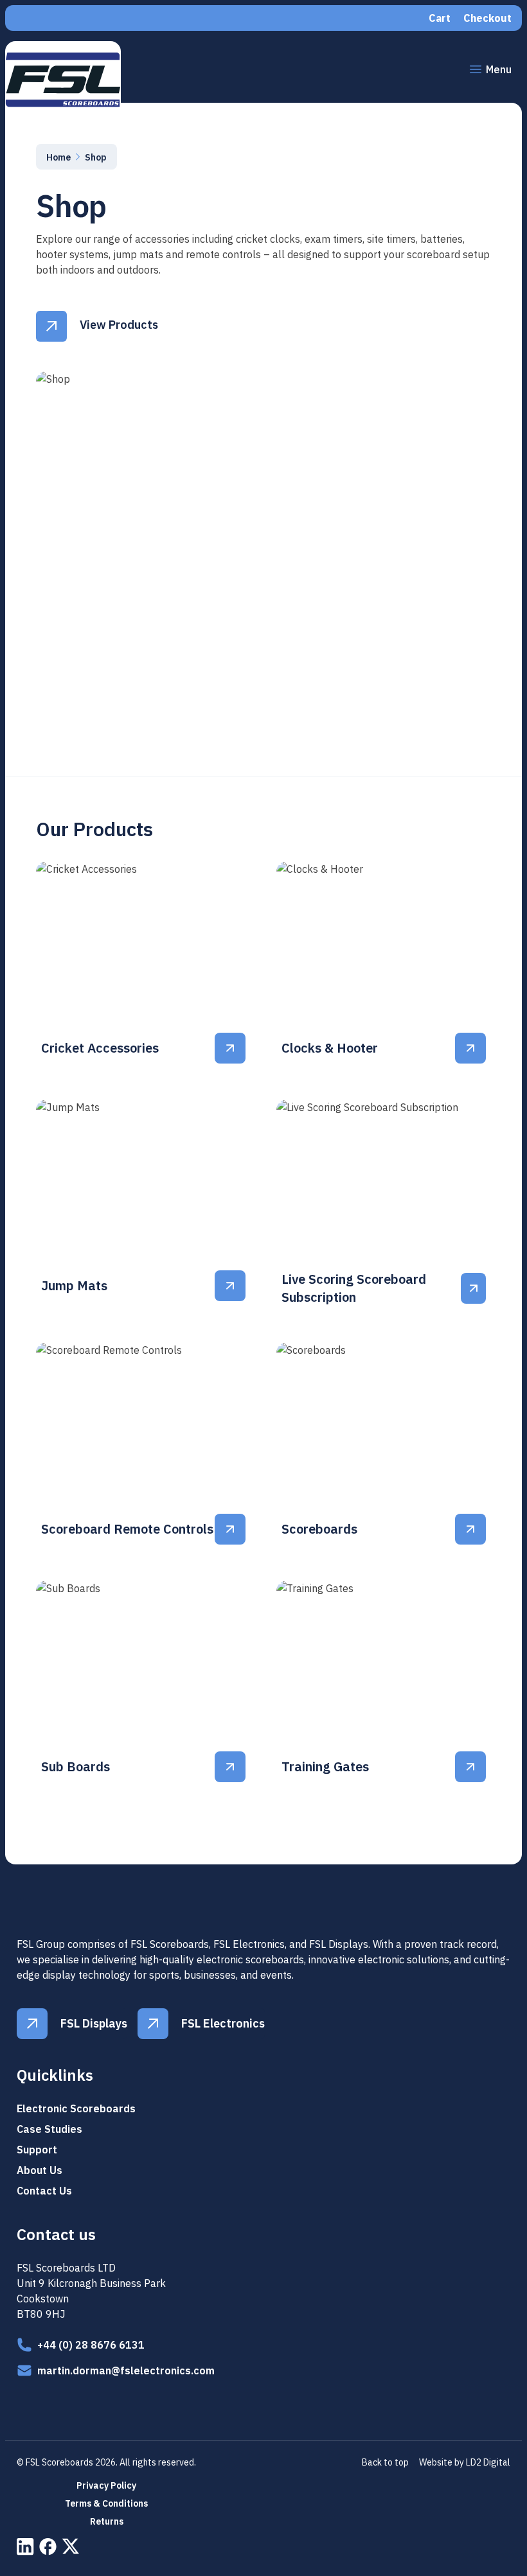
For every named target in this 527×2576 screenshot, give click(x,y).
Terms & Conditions (106, 2503)
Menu (499, 69)
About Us (40, 2170)
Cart (440, 18)
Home (58, 157)
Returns (107, 2521)
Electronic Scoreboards (76, 2108)
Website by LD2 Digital (465, 2462)
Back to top (385, 2462)
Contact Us (44, 2191)
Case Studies (49, 2129)
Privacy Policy (106, 2485)
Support (37, 2150)
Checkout (487, 18)
